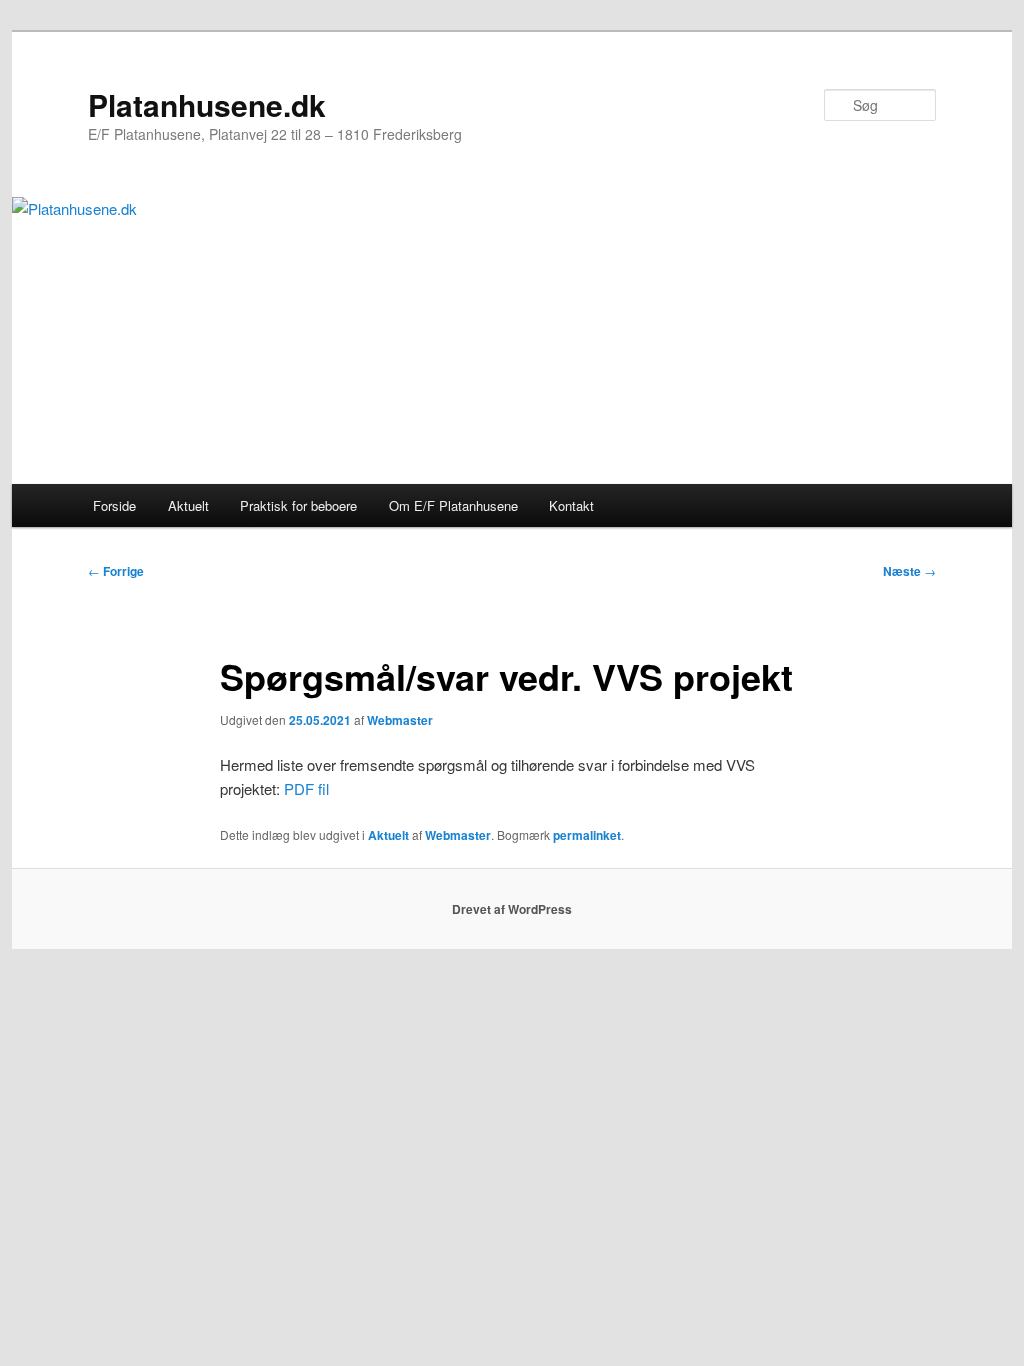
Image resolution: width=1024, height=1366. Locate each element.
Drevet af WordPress (512, 909)
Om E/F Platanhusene (453, 505)
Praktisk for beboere (298, 505)
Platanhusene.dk (207, 104)
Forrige (116, 571)
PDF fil (306, 788)
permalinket (587, 835)
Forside (114, 505)
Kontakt (571, 505)
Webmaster (400, 720)
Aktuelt (188, 505)
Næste (909, 571)
